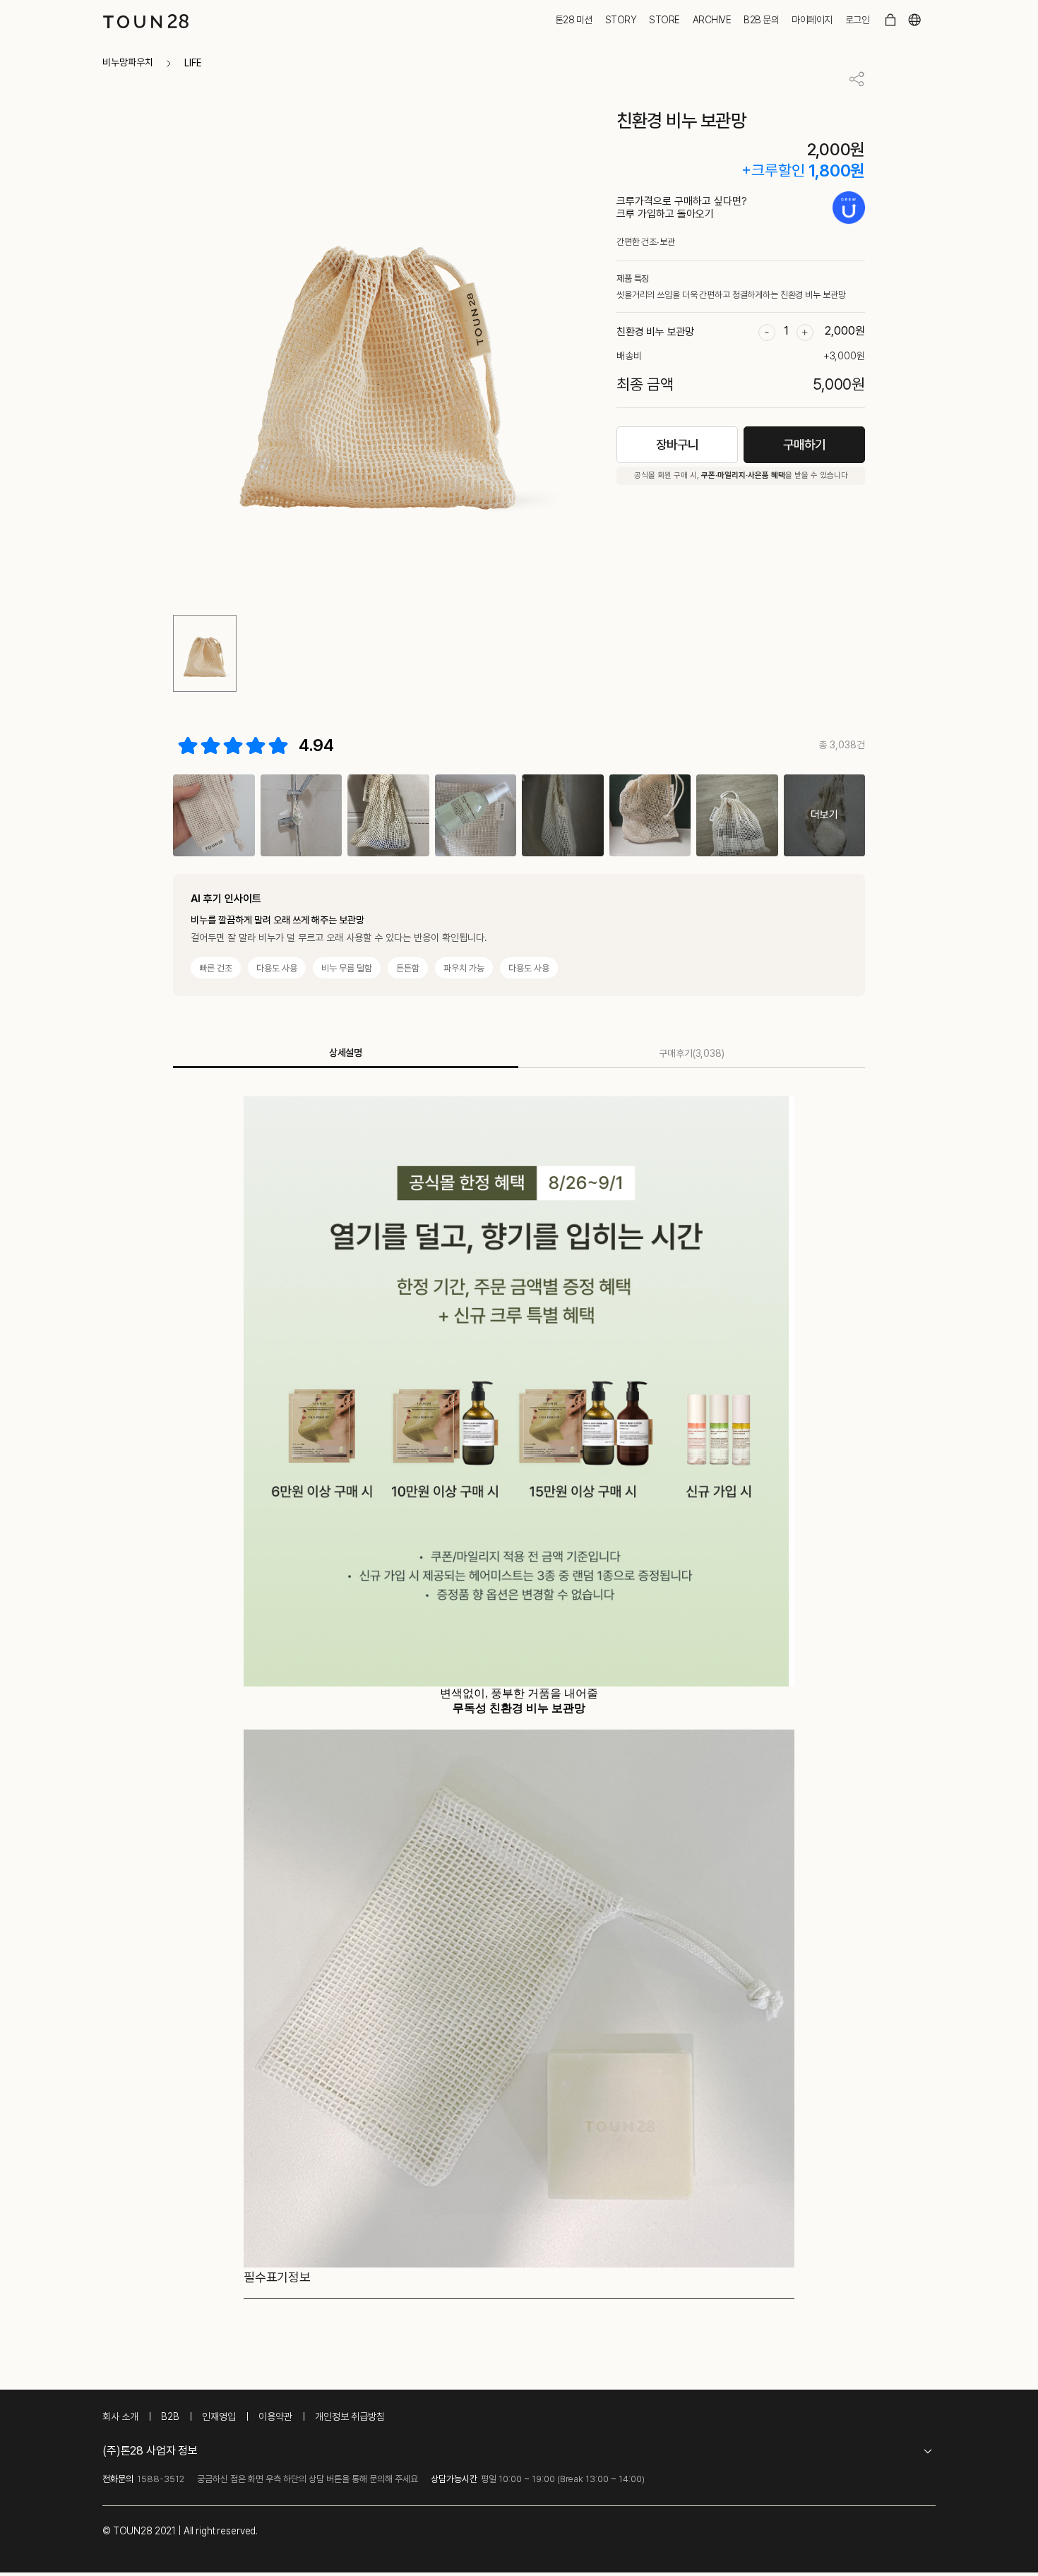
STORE (664, 20)
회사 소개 (120, 2416)
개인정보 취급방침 (350, 2416)
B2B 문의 (761, 20)
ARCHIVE (712, 20)
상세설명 (346, 1053)
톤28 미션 (574, 20)
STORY (621, 20)
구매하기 (804, 444)
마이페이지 (812, 20)
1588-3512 (161, 2479)
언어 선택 (914, 20)
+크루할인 (773, 170)
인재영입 (219, 2416)
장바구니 (677, 444)
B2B (170, 2416)
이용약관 (275, 2416)
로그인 (858, 20)
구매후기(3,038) (692, 1053)
